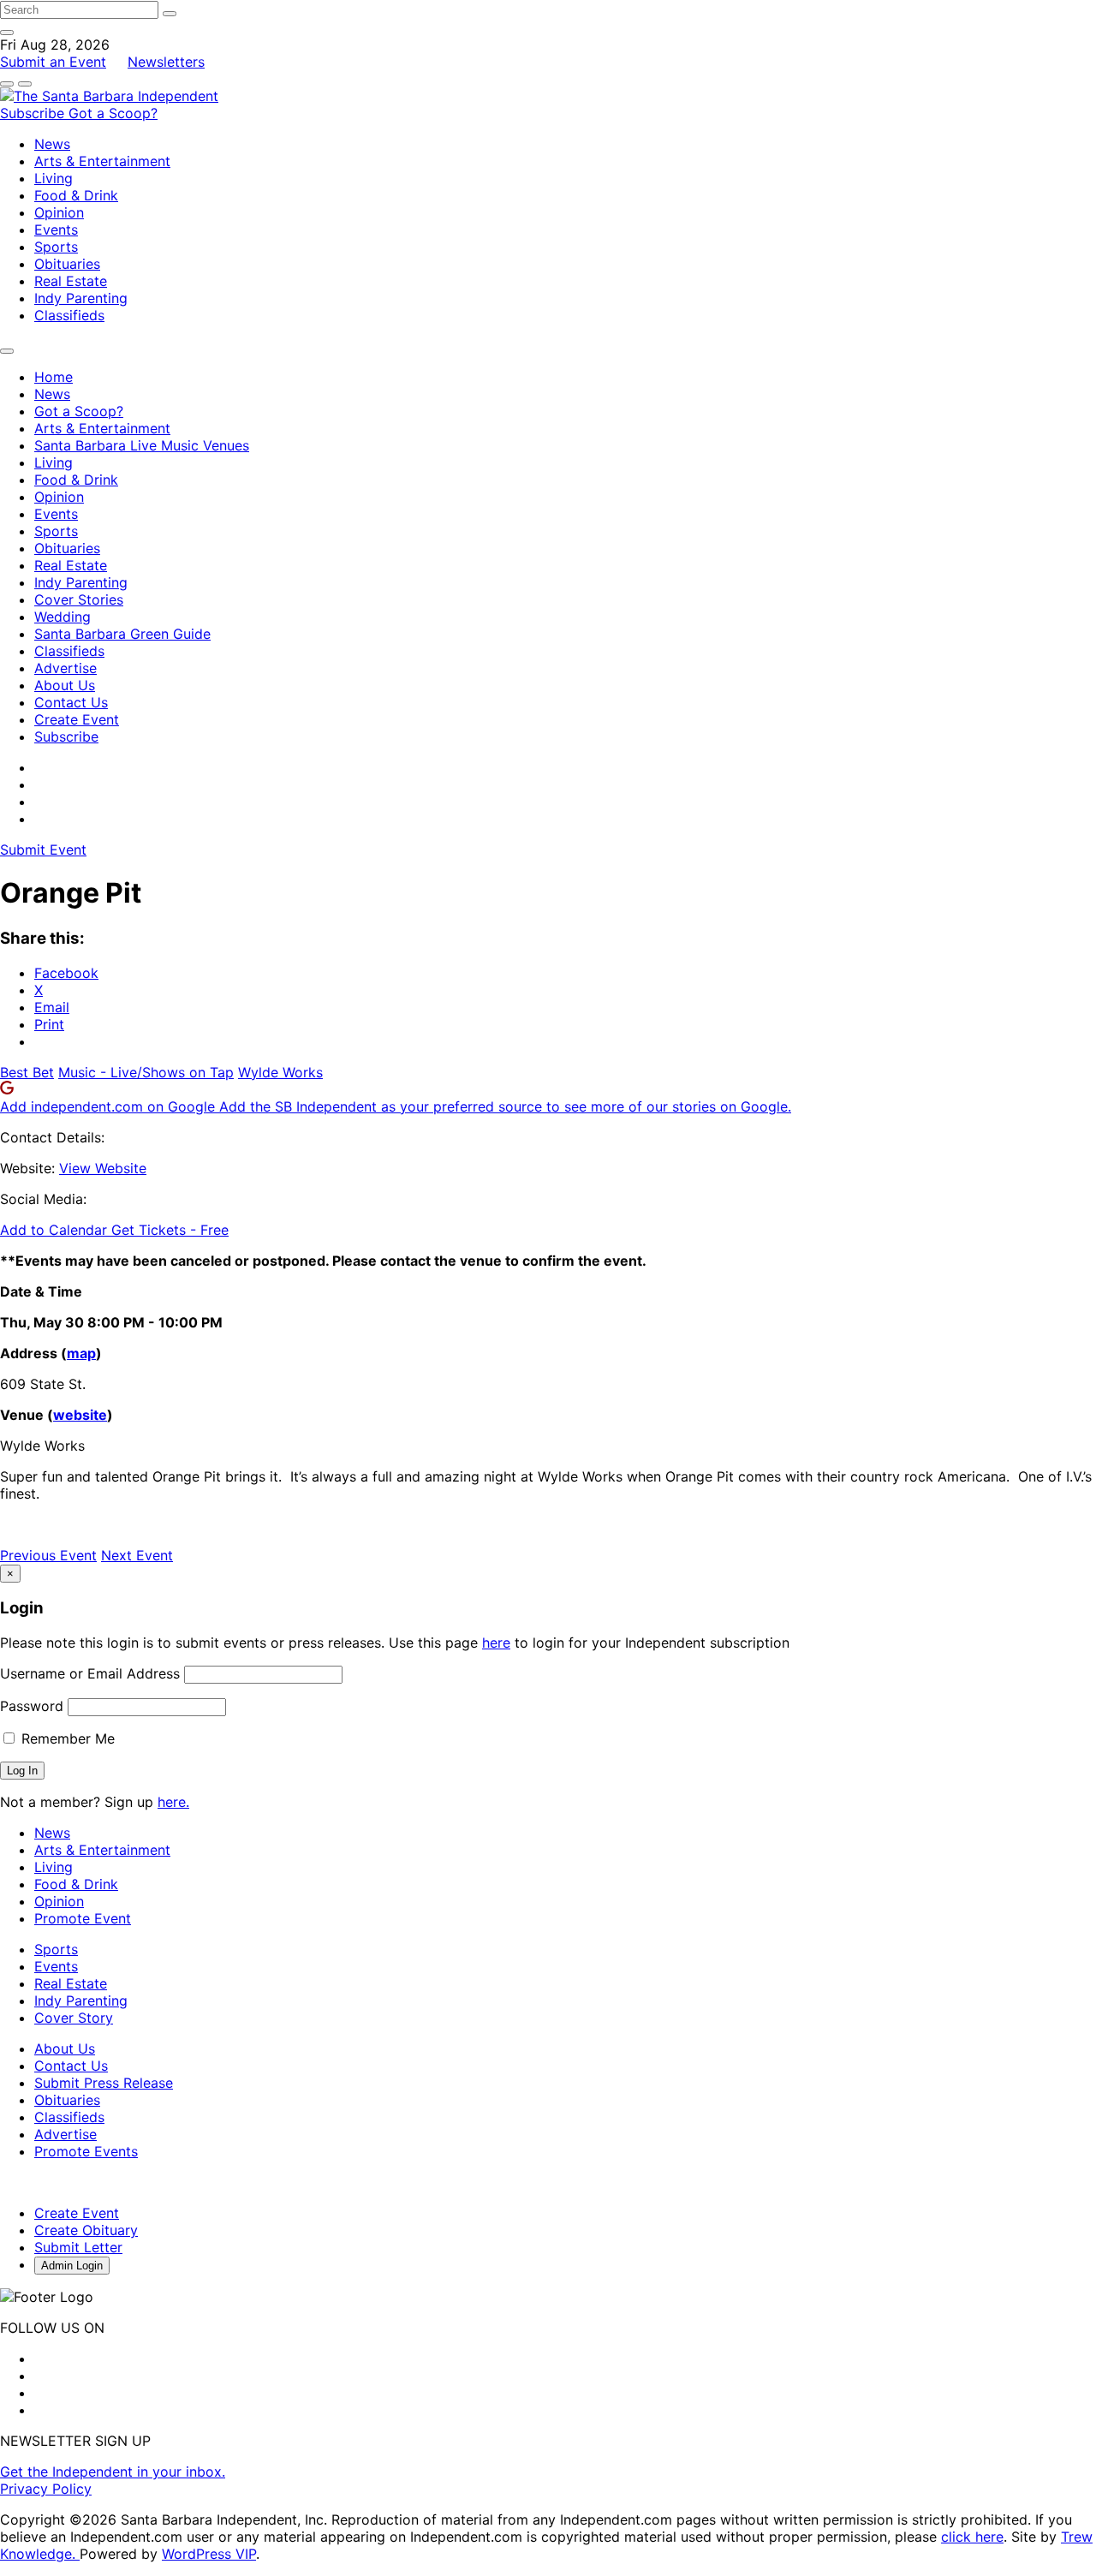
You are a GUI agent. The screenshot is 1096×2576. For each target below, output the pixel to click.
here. (173, 1802)
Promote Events (86, 2151)
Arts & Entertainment (102, 161)
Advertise (66, 668)
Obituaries (67, 264)
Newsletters (166, 62)
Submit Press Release (104, 2083)
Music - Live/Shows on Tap (146, 1072)
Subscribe (34, 113)
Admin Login (72, 2266)
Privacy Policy (46, 2489)
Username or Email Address (90, 1673)
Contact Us (71, 702)
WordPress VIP (209, 2554)
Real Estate (71, 281)
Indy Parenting (81, 298)
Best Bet (27, 1072)
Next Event (137, 1555)
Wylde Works (280, 1072)
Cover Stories (79, 599)
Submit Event (43, 850)
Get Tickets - (170, 1230)
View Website (103, 1168)
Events (56, 230)
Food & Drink (76, 195)
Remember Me (66, 1738)
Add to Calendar (56, 1230)
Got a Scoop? (113, 113)
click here (972, 2537)
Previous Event (48, 1555)
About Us (65, 685)
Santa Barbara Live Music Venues (142, 445)
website (80, 1415)
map (81, 1353)
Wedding (63, 617)
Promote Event (83, 1918)
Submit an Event (53, 62)
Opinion (59, 212)
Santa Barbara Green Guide (122, 634)
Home (54, 377)
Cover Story (74, 2018)
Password (32, 1706)
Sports (56, 247)
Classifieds (69, 315)
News (52, 144)
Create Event (77, 719)
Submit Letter (78, 2247)
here (496, 1643)
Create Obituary (86, 2230)
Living (54, 178)
